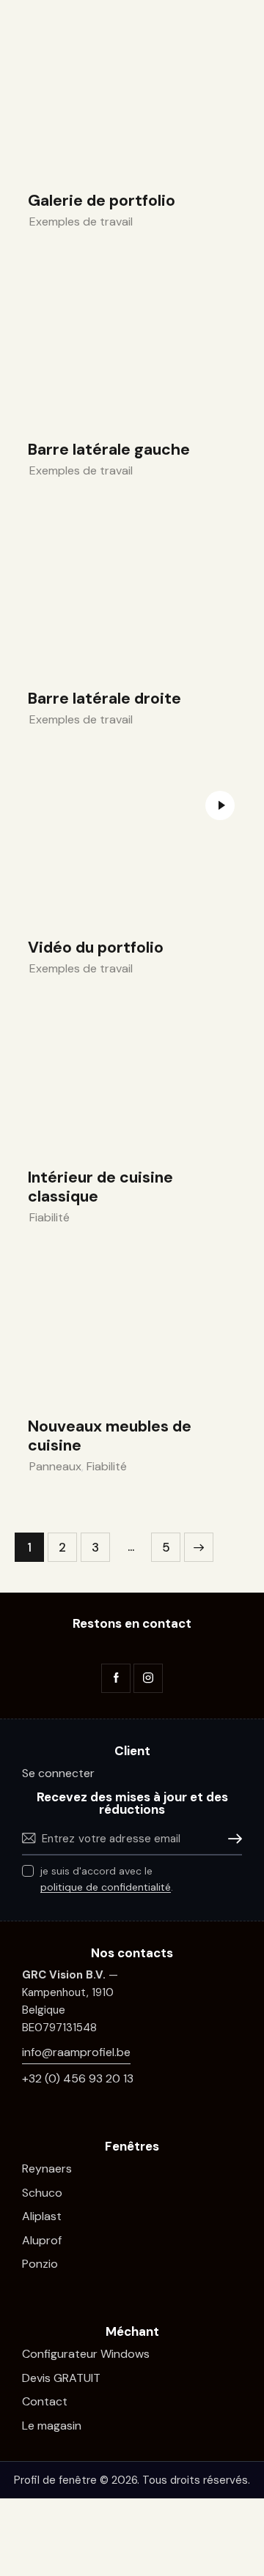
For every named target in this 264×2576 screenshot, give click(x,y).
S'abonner (231, 1839)
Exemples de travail (81, 222)
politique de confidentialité (106, 1887)
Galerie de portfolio (102, 201)
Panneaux (55, 1466)
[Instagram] (148, 1678)
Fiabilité (49, 1217)
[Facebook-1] (116, 1678)
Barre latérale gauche (109, 450)
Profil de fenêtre (55, 2480)
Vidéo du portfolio (96, 948)
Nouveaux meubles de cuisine (110, 1436)
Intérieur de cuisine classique (100, 1187)
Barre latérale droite (104, 699)
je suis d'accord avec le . (107, 1879)
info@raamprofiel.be (76, 2052)
